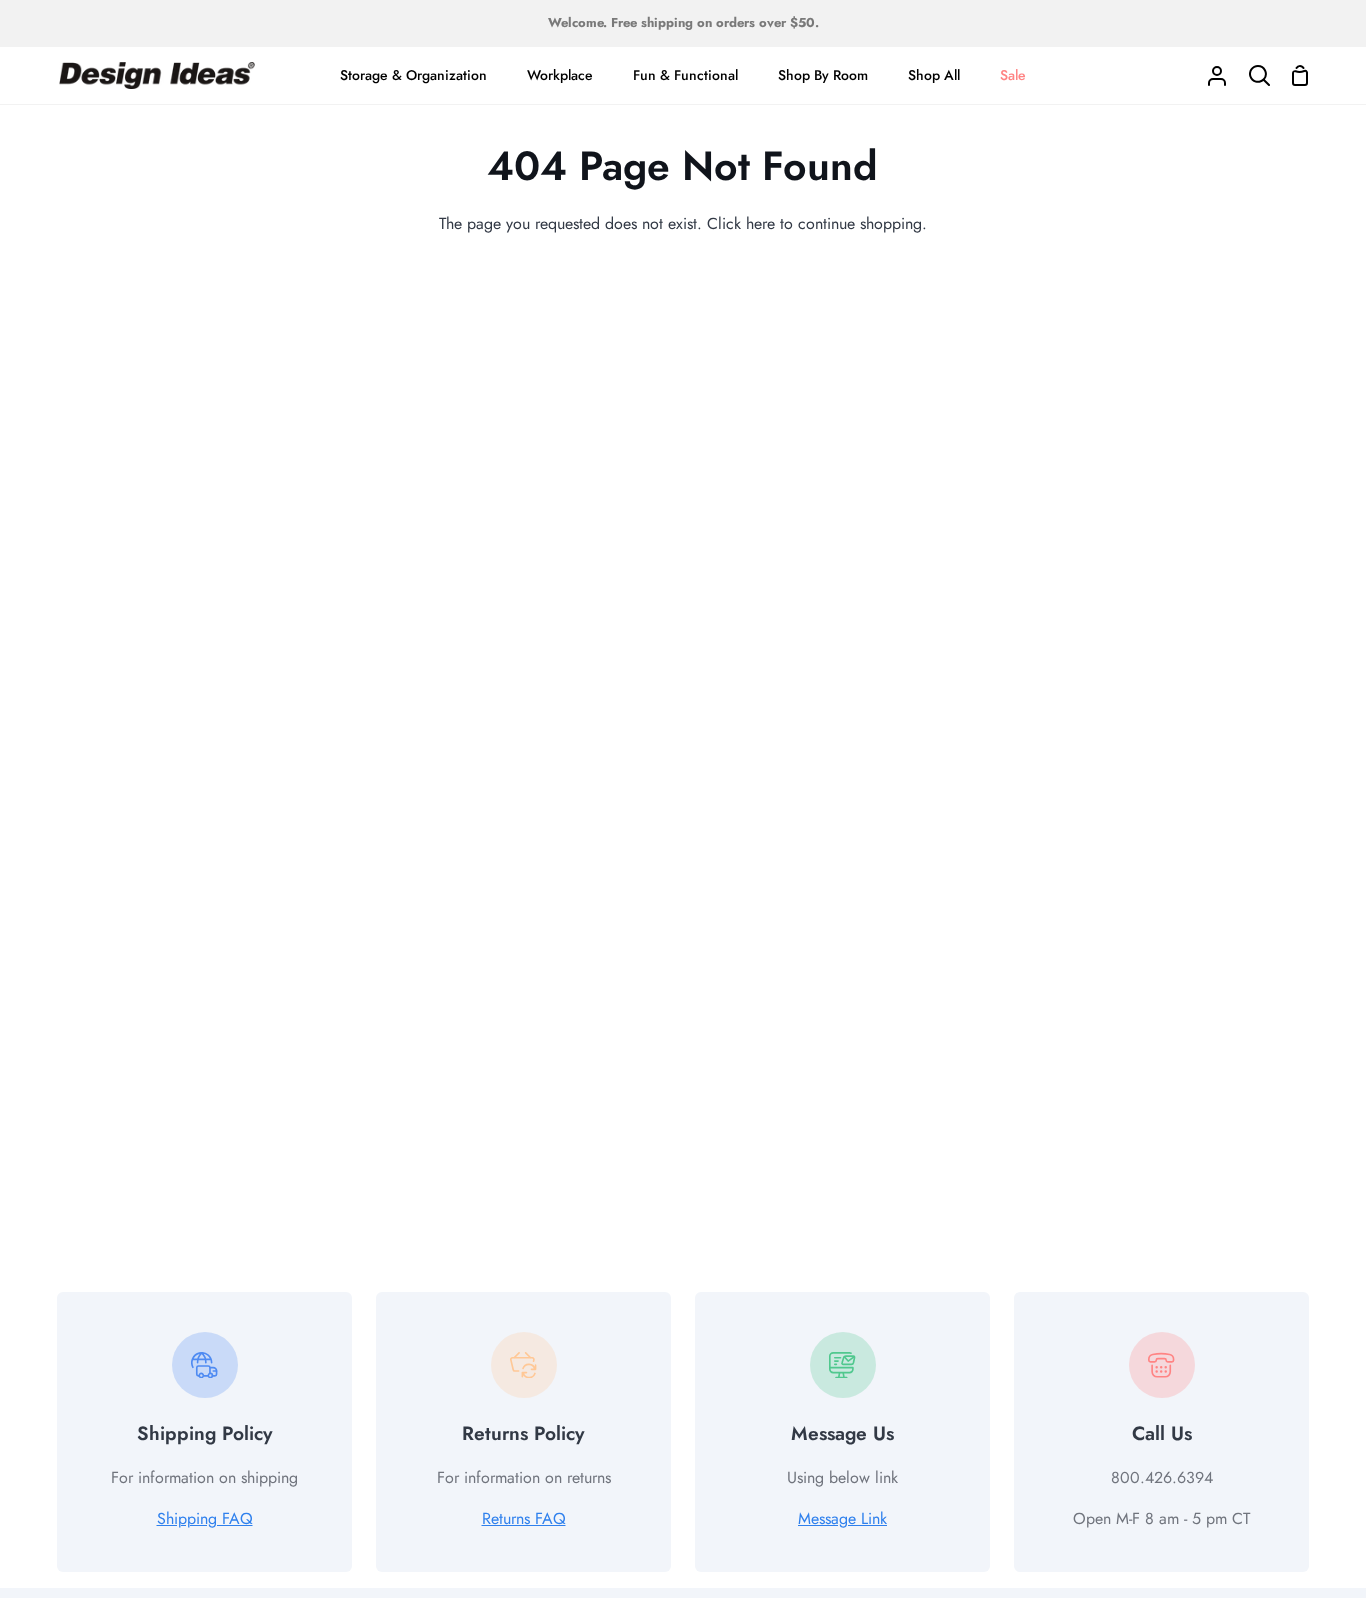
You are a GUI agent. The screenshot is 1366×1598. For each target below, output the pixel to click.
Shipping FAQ (205, 1518)
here (760, 223)
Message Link (842, 1518)
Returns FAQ (524, 1518)
